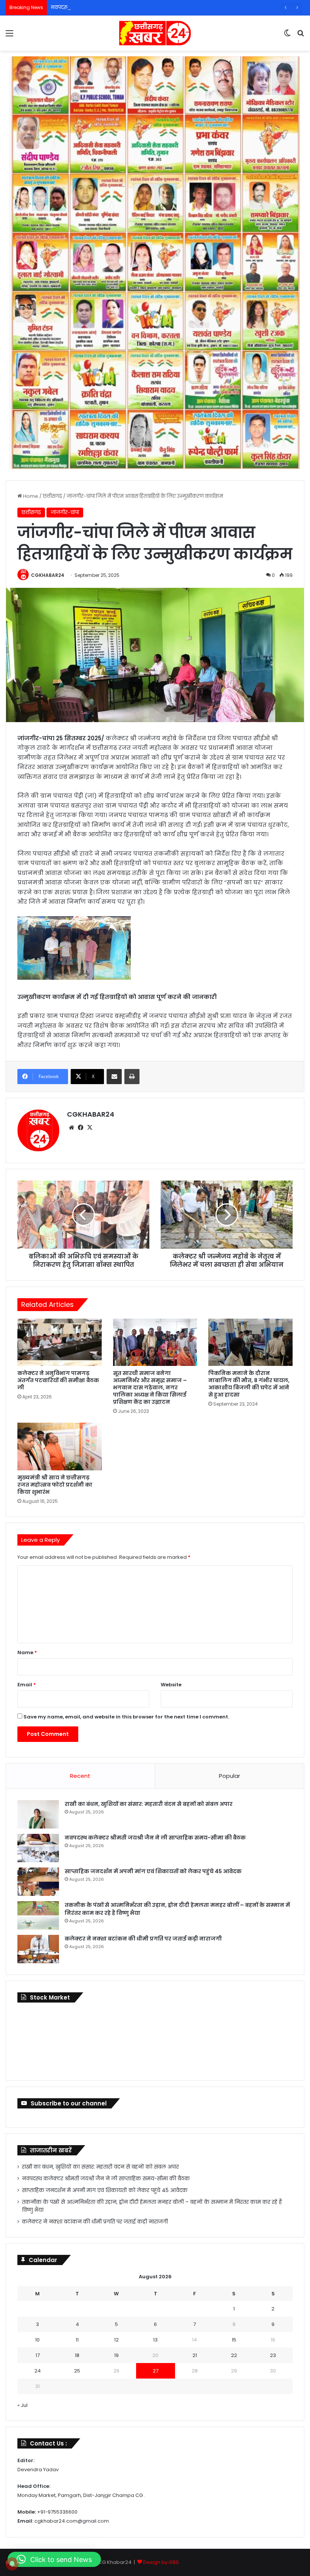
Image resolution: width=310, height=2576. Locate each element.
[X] (90, 1128)
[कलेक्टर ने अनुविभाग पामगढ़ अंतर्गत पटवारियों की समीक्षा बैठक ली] (60, 1342)
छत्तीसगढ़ (52, 496)
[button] (54, 2559)
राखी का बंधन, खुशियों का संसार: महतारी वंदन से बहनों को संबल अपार (149, 1804)
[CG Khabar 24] (155, 33)
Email (27, 1685)
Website (171, 1685)
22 (234, 2355)
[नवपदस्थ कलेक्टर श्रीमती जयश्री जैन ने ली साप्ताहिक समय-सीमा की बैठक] (38, 1848)
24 (38, 2371)
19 (116, 2355)
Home (30, 496)
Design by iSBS (161, 2562)
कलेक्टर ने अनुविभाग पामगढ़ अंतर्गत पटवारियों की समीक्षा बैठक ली (58, 1380)
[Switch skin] (287, 36)
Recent (80, 1776)
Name (27, 1652)
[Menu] (9, 36)
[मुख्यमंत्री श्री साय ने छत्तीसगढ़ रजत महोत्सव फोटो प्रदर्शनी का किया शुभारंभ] (60, 1446)
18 (77, 2355)
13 (155, 2340)
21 (195, 2355)
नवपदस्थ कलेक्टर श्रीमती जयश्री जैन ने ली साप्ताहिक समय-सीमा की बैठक (129, 7)
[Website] (71, 1128)
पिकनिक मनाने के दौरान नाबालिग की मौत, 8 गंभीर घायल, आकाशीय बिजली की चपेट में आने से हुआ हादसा (249, 1384)
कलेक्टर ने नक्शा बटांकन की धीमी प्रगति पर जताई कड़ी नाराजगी (143, 1939)
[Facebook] (81, 1128)
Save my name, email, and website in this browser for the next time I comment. (126, 1717)
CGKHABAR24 (48, 575)
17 (38, 2355)
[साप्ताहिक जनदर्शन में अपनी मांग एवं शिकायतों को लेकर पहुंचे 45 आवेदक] (38, 1882)
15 (234, 2340)
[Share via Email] (114, 1077)
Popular (229, 1776)
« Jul (22, 2405)
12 (116, 2340)
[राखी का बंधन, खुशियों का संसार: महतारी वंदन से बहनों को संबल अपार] (38, 1814)
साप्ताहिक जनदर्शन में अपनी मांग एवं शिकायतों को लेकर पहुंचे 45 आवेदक (153, 1871)
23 (273, 2355)
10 (37, 2340)
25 (77, 2371)
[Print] (132, 1077)
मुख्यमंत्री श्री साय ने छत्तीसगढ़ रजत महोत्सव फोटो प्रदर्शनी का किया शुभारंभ (55, 1485)
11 (77, 2340)
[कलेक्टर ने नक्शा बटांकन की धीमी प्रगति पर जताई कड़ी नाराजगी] (38, 1949)
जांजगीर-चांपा (65, 512)
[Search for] (301, 36)
